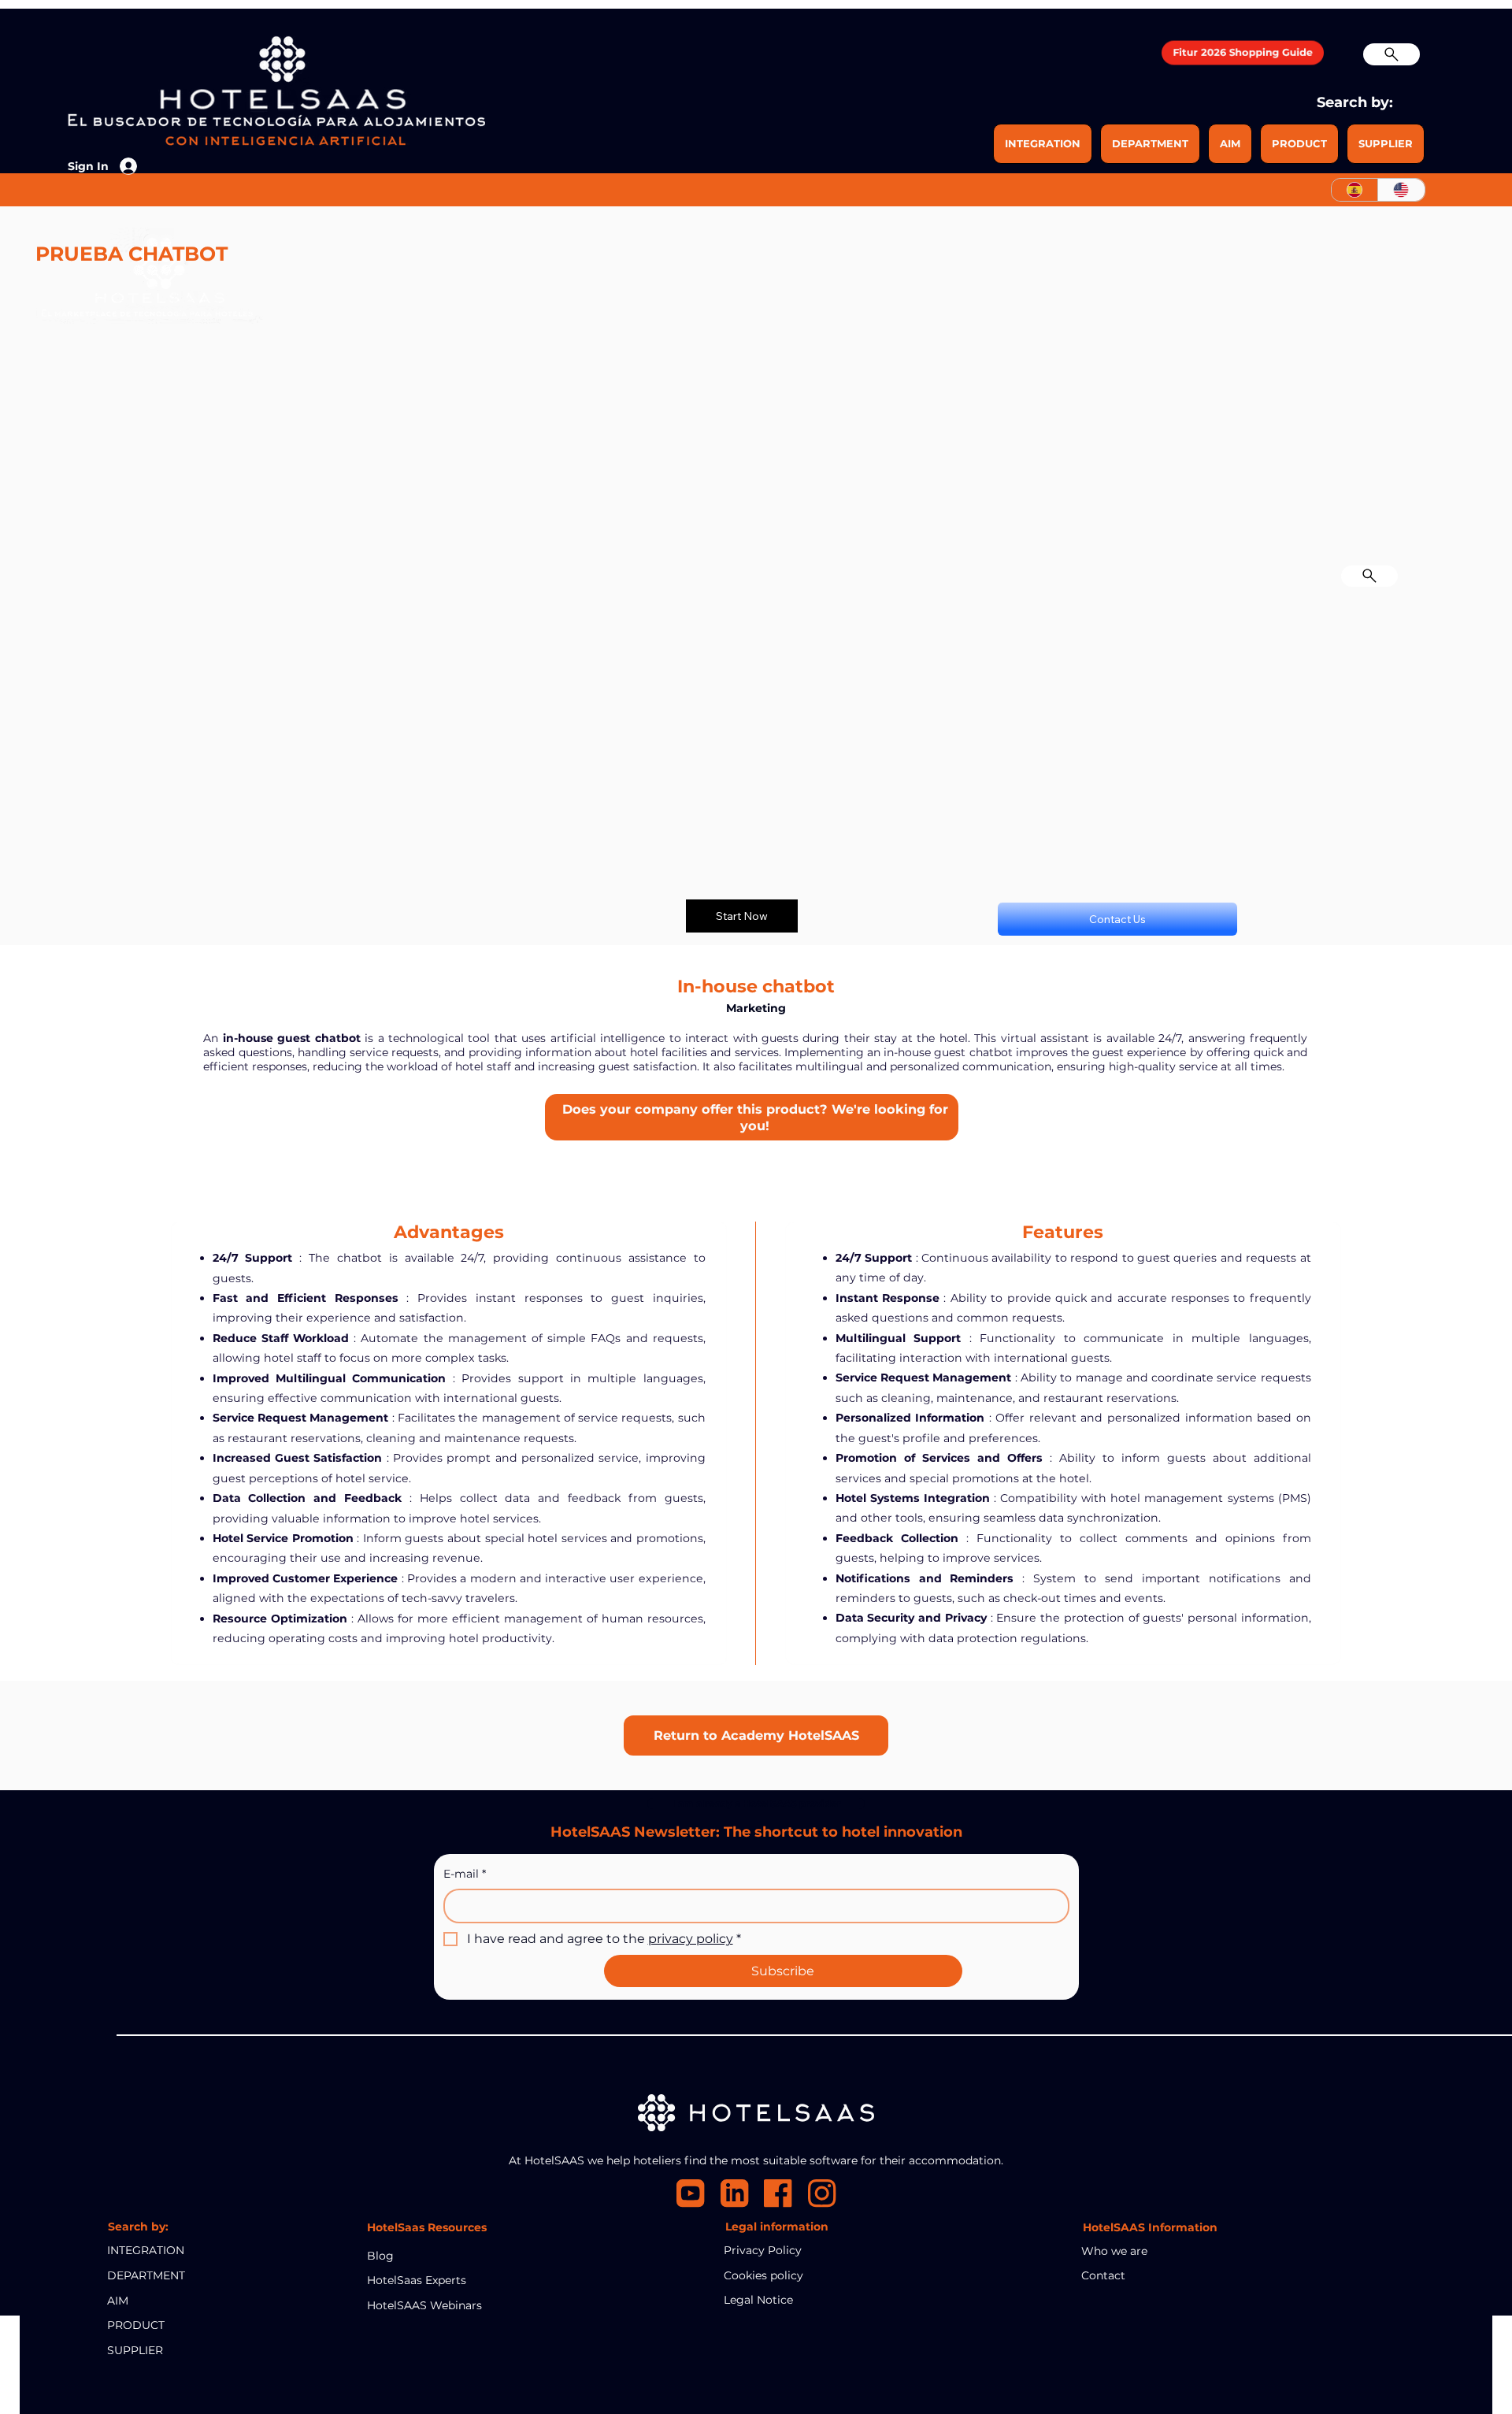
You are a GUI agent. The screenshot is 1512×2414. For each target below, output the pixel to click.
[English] (1401, 190)
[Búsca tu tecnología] (1369, 577)
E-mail (465, 1874)
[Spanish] (1355, 190)
